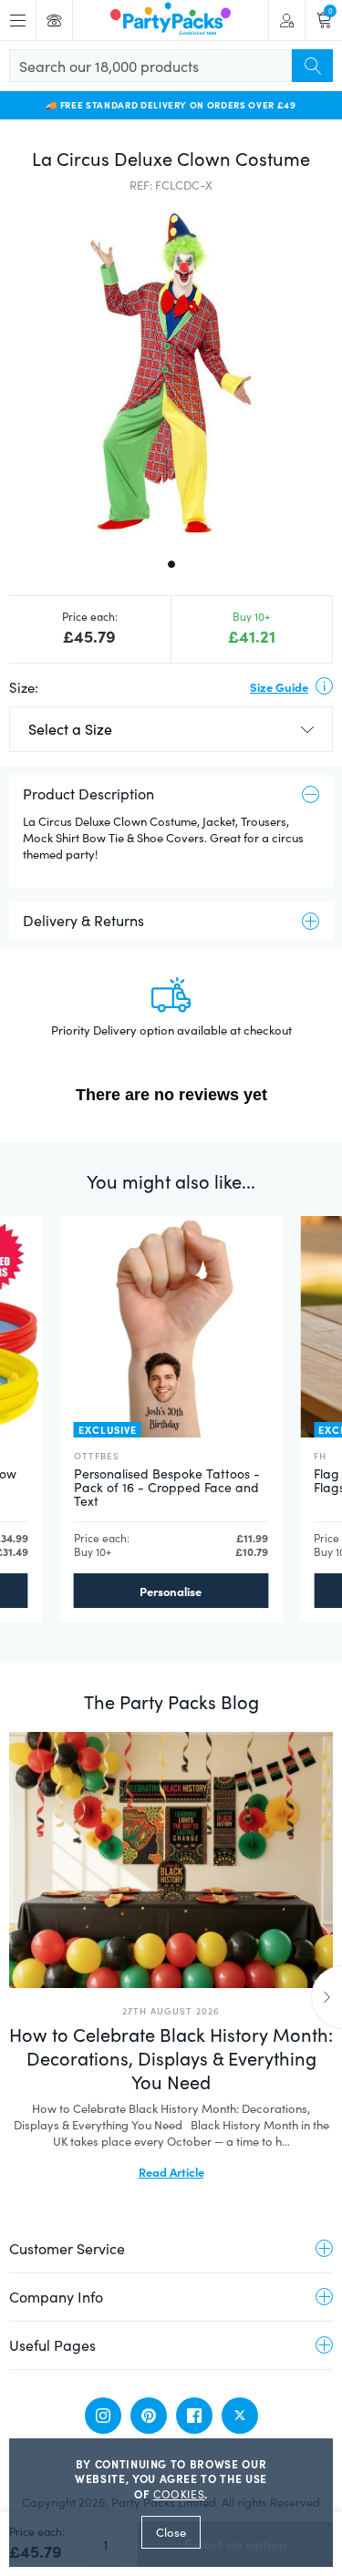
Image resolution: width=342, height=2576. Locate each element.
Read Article (171, 2171)
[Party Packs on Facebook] (194, 2416)
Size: (24, 687)
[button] (171, 373)
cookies (179, 2494)
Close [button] (171, 2532)
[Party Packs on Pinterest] (149, 2416)
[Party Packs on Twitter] (240, 2416)
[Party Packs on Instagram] (103, 2416)
